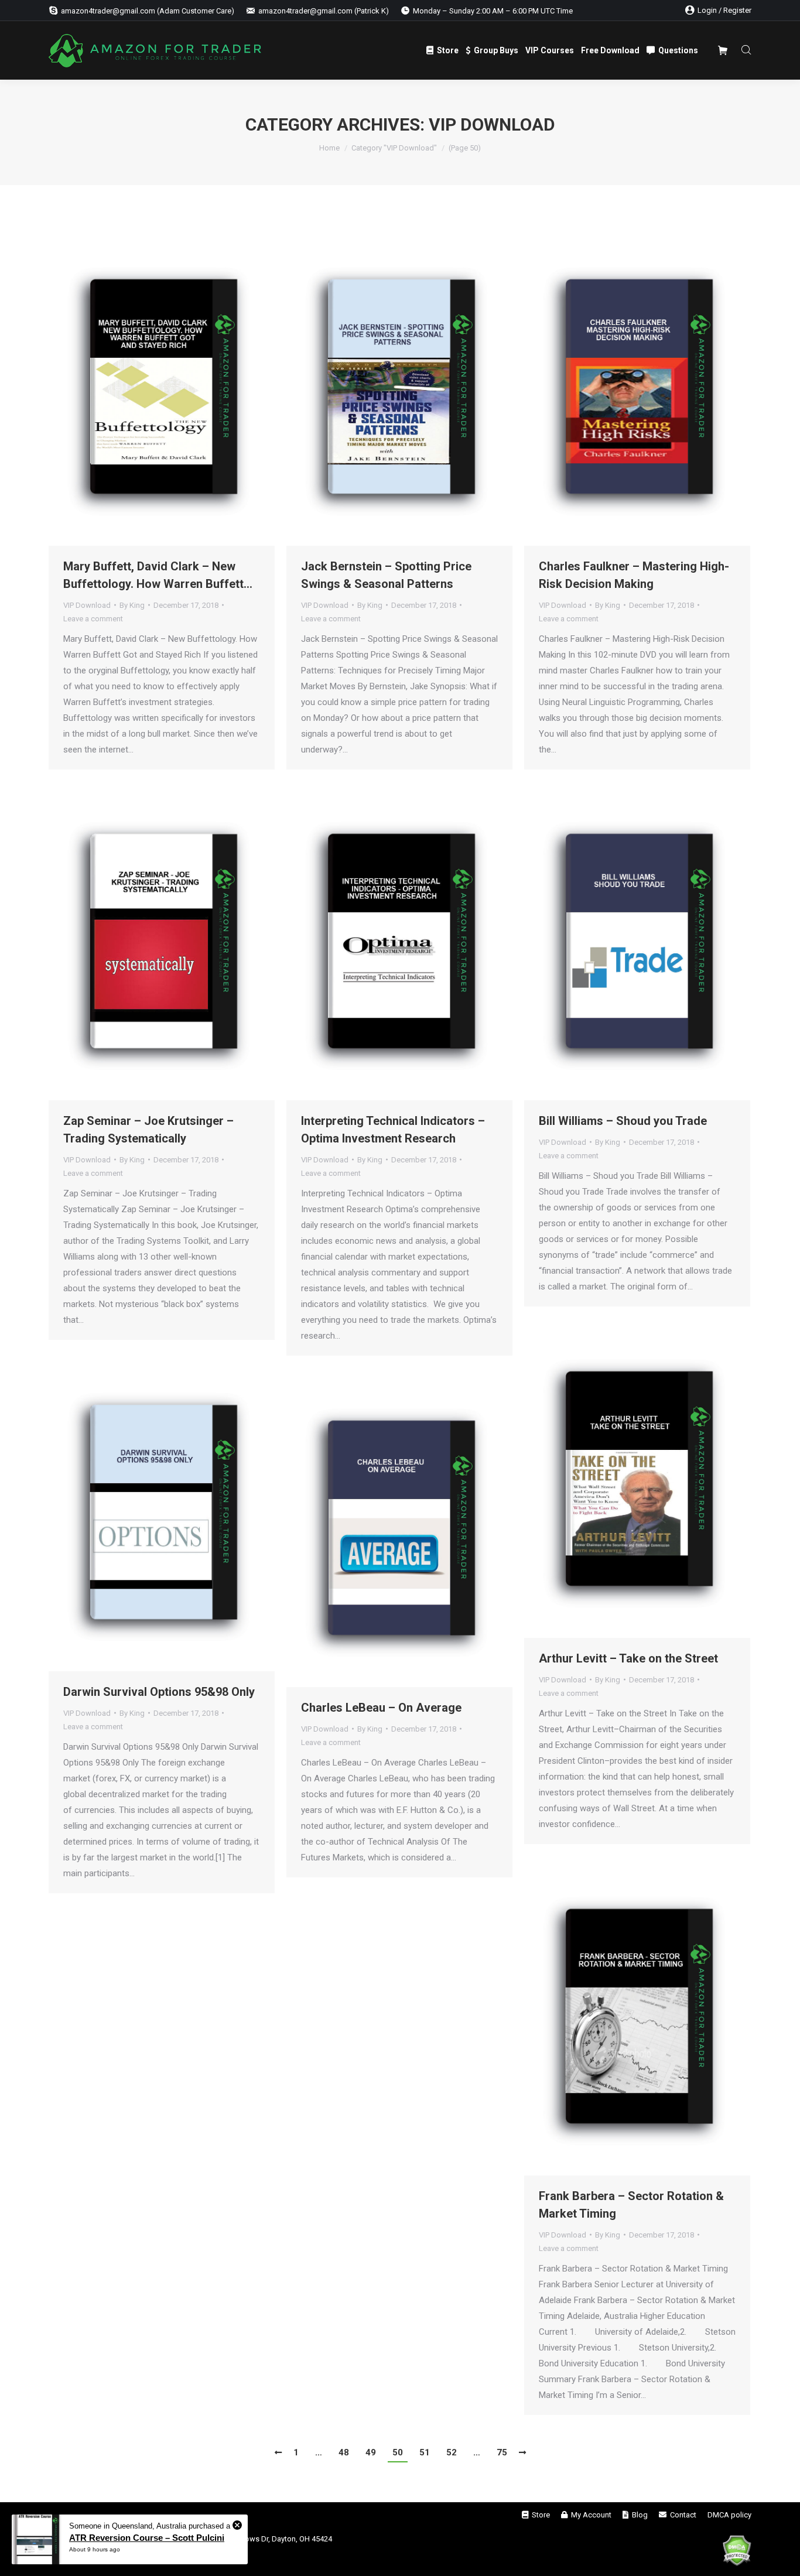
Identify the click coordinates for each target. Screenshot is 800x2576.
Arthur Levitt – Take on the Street (628, 1658)
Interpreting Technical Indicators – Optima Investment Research (393, 1130)
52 (452, 2452)
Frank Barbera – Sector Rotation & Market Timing (631, 2205)
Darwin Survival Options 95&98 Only (159, 1692)
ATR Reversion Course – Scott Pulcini (147, 2538)
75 (502, 2452)
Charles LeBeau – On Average (381, 1708)
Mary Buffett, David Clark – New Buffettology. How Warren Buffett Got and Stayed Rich (153, 576)
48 (344, 2452)
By (132, 605)
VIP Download (87, 605)
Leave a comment (93, 619)
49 (371, 2452)
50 (398, 2452)
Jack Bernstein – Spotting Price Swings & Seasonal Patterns (386, 575)
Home (329, 148)
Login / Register (724, 10)
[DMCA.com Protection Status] (737, 2553)
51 (425, 2452)
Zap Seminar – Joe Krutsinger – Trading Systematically (148, 1130)
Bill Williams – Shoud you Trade (623, 1121)
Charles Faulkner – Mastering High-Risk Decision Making (634, 575)
